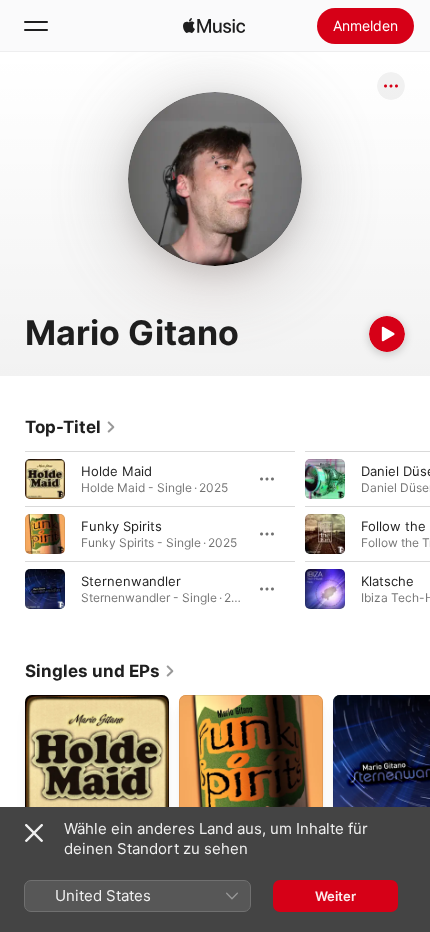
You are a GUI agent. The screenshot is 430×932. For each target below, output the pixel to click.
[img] (214, 26)
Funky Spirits (121, 526)
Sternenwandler (131, 581)
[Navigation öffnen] (36, 26)
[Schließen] (34, 833)
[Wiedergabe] (387, 334)
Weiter (335, 896)
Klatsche (387, 581)
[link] (71, 427)
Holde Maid (116, 471)
